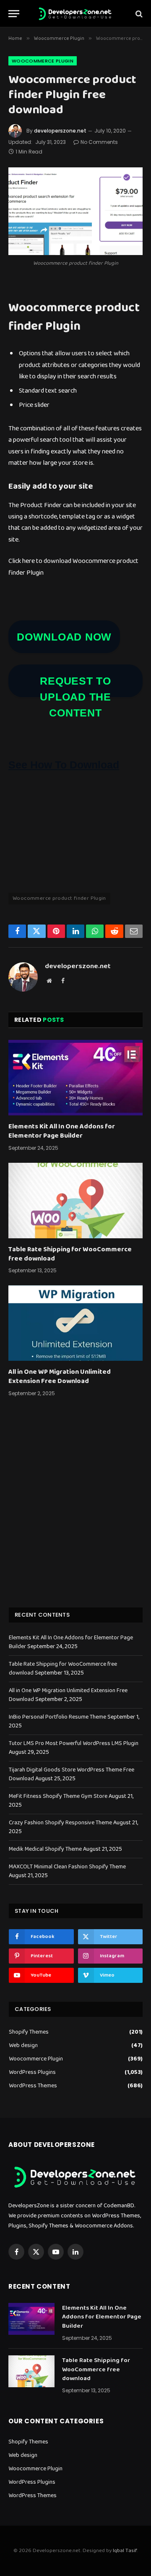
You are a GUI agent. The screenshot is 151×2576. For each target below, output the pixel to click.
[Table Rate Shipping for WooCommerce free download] (75, 1201)
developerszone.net (60, 131)
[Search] (138, 14)
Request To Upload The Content (75, 697)
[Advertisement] (75, 1513)
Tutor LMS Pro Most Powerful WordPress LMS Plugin (74, 1743)
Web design (23, 2046)
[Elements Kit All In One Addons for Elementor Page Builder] (75, 1078)
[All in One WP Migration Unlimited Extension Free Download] (75, 1323)
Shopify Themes (29, 2032)
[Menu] (14, 14)
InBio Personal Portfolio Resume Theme (57, 1717)
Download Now (64, 637)
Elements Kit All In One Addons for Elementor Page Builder (62, 1131)
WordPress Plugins (32, 2072)
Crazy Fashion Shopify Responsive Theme (60, 1823)
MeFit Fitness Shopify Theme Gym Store (58, 1796)
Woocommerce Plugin (43, 61)
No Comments (99, 142)
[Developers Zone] (75, 14)
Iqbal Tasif (125, 2551)
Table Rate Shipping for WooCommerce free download (70, 1254)
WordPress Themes (33, 2086)
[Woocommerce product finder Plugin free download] (75, 211)
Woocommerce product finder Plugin (59, 898)
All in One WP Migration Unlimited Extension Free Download (60, 1377)
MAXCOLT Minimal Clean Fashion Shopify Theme (67, 1867)
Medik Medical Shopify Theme (45, 1849)
